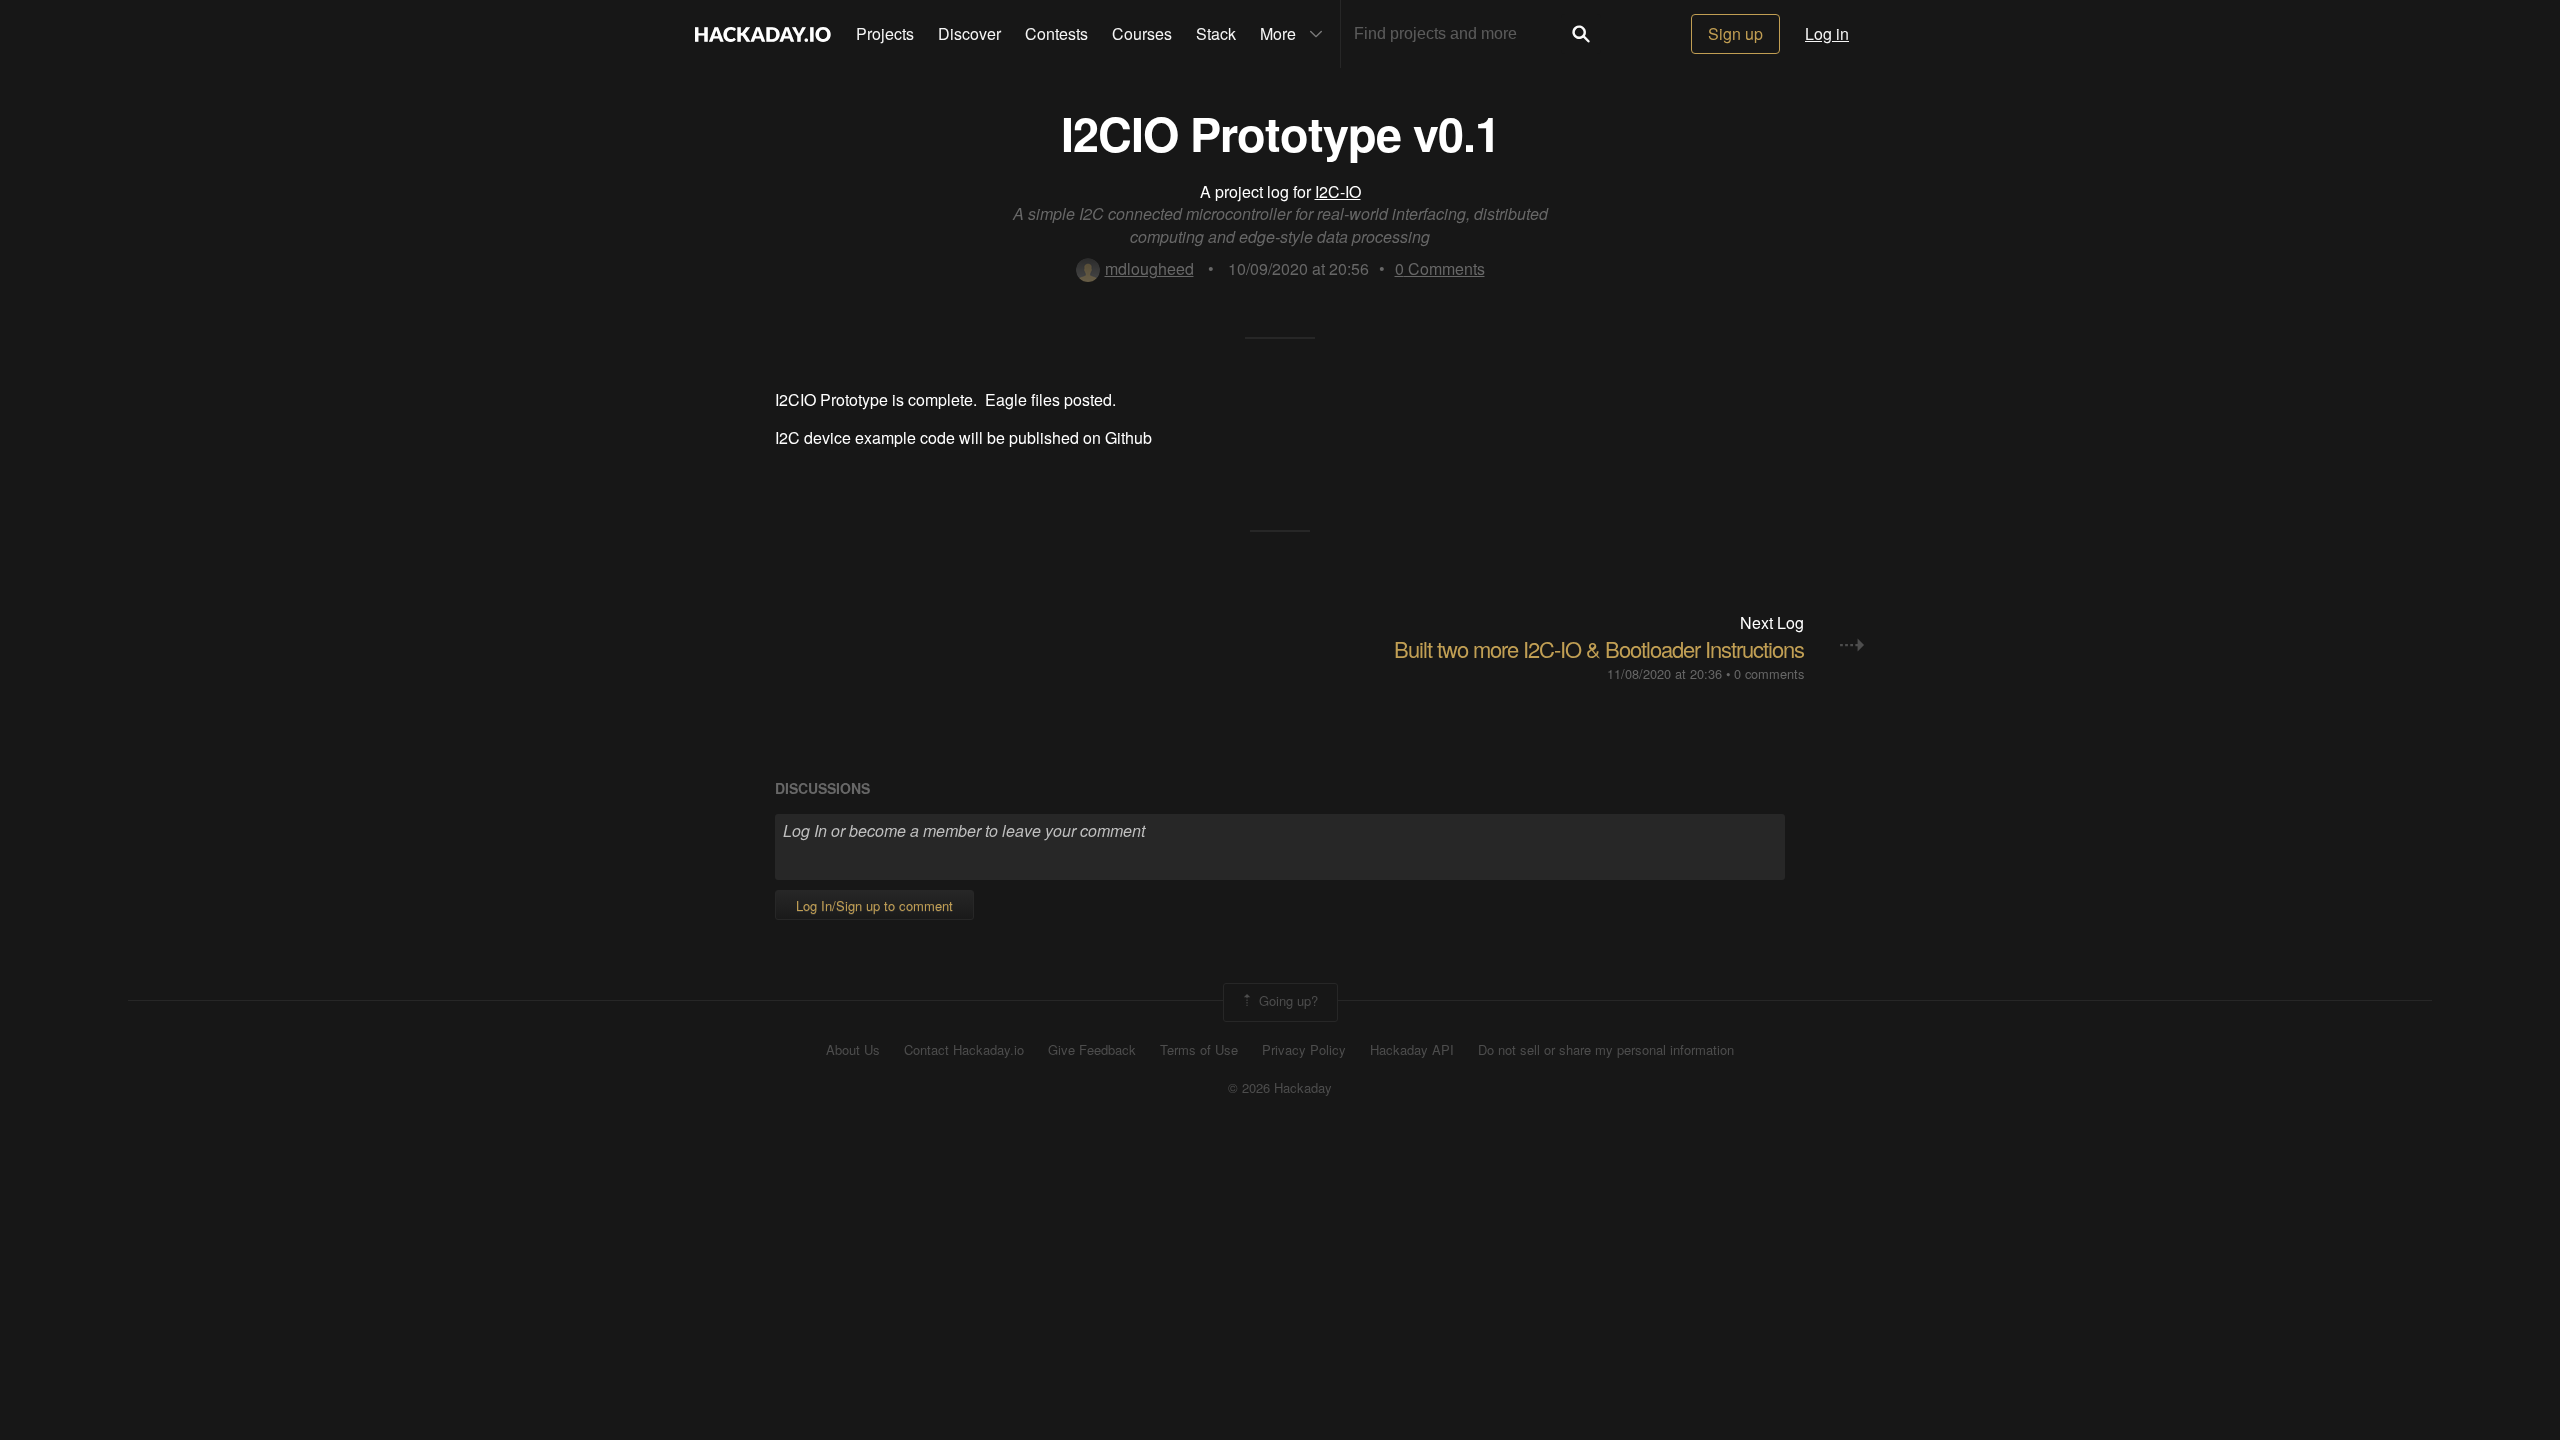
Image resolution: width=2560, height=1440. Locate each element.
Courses (1142, 33)
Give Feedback (1092, 1050)
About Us (853, 1050)
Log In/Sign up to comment (874, 905)
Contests (1056, 33)
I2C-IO (1338, 191)
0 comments (1769, 673)
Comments (1440, 268)
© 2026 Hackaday (1280, 1088)
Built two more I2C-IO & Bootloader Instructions (1599, 648)
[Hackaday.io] (763, 34)
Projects (885, 33)
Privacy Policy (1304, 1050)
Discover (969, 33)
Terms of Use (1199, 1050)
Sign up (1735, 33)
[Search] (1581, 34)
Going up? (1286, 1000)
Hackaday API (1412, 1050)
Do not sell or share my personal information (1606, 1050)
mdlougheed (1149, 268)
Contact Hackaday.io (964, 1050)
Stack (1216, 33)
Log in (1827, 33)
